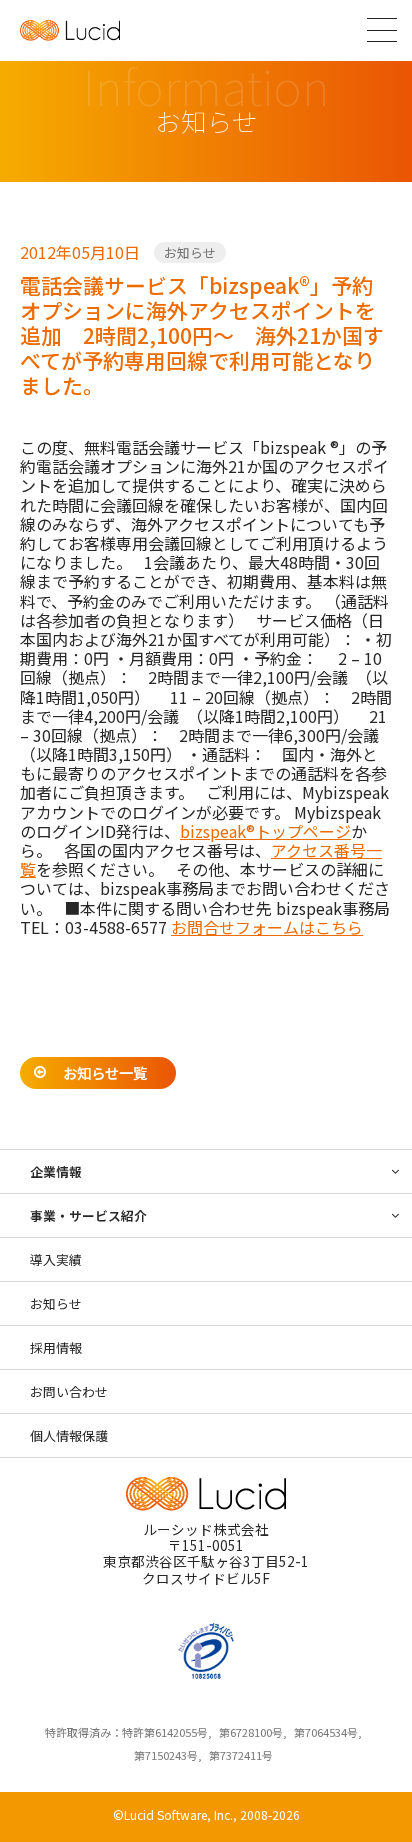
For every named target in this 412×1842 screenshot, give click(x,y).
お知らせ (190, 252)
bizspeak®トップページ (265, 831)
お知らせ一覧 (105, 1072)
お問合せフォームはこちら (267, 927)
